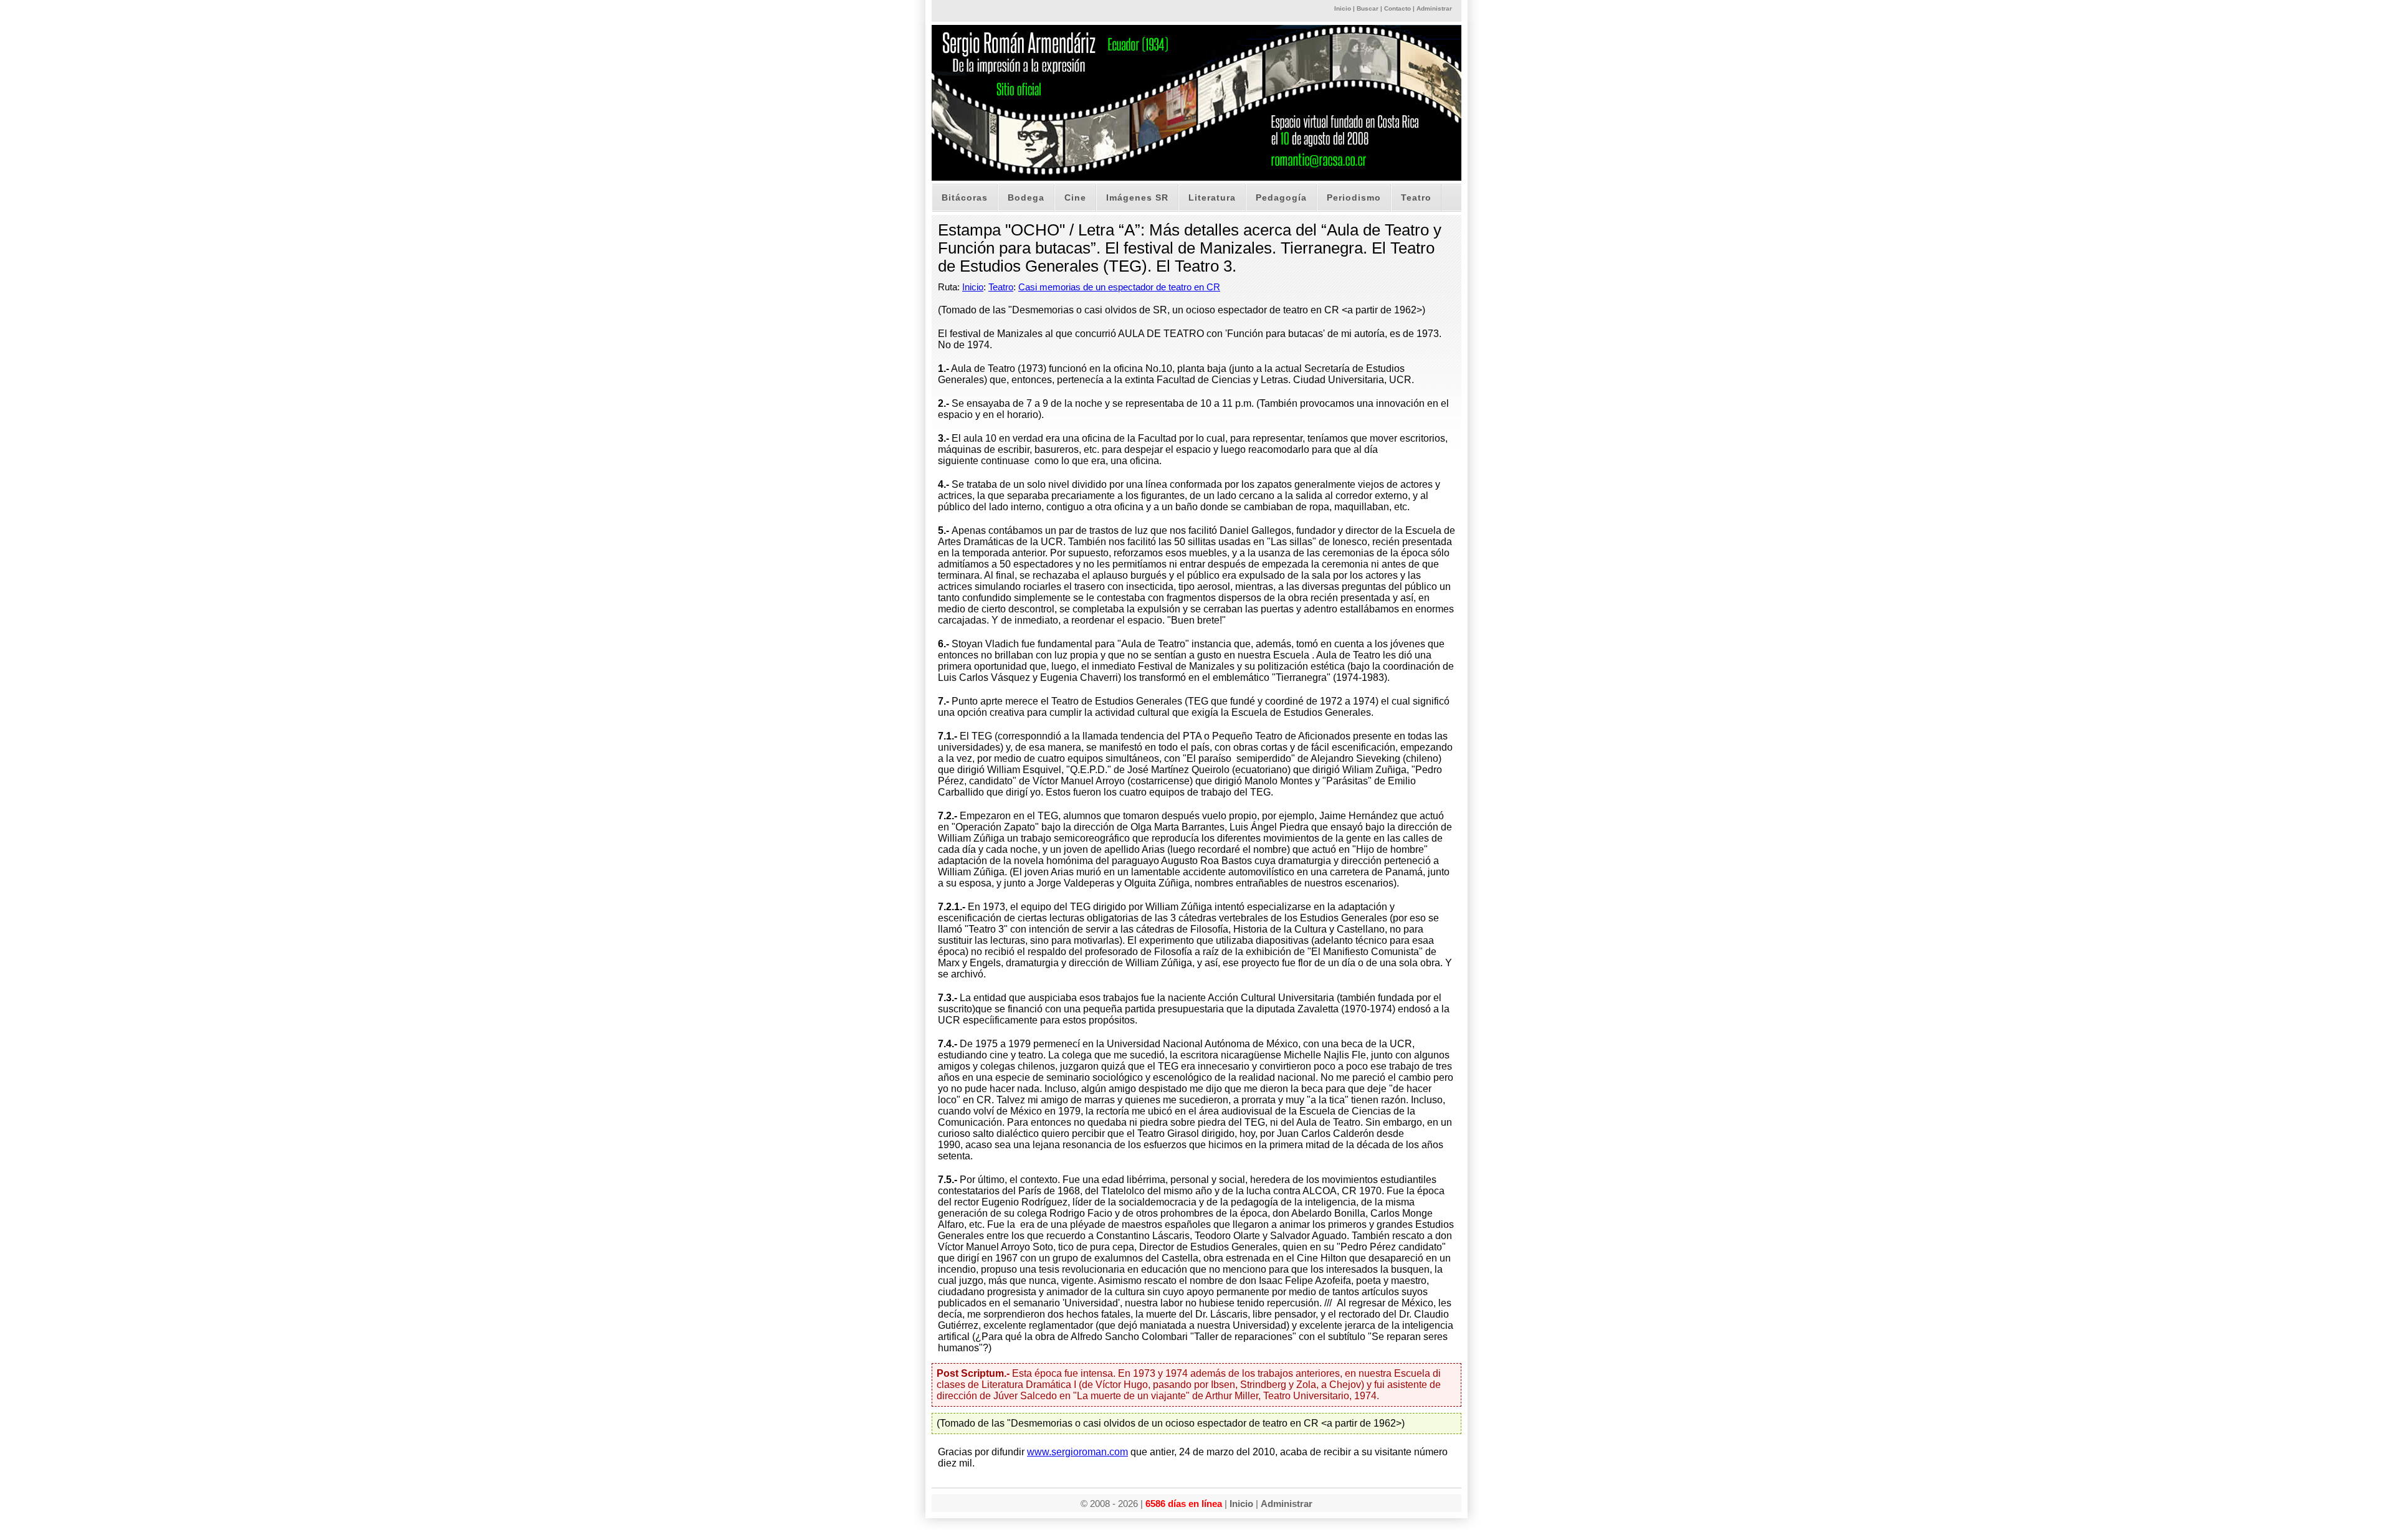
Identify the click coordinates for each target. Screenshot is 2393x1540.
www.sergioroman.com (1077, 1452)
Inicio (1343, 8)
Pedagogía (1281, 197)
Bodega (1026, 197)
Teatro (1416, 197)
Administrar (1434, 8)
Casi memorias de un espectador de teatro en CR (1119, 287)
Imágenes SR (1137, 197)
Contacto (1397, 8)
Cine (1075, 197)
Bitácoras (965, 197)
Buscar (1368, 8)
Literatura (1212, 197)
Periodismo (1354, 197)
